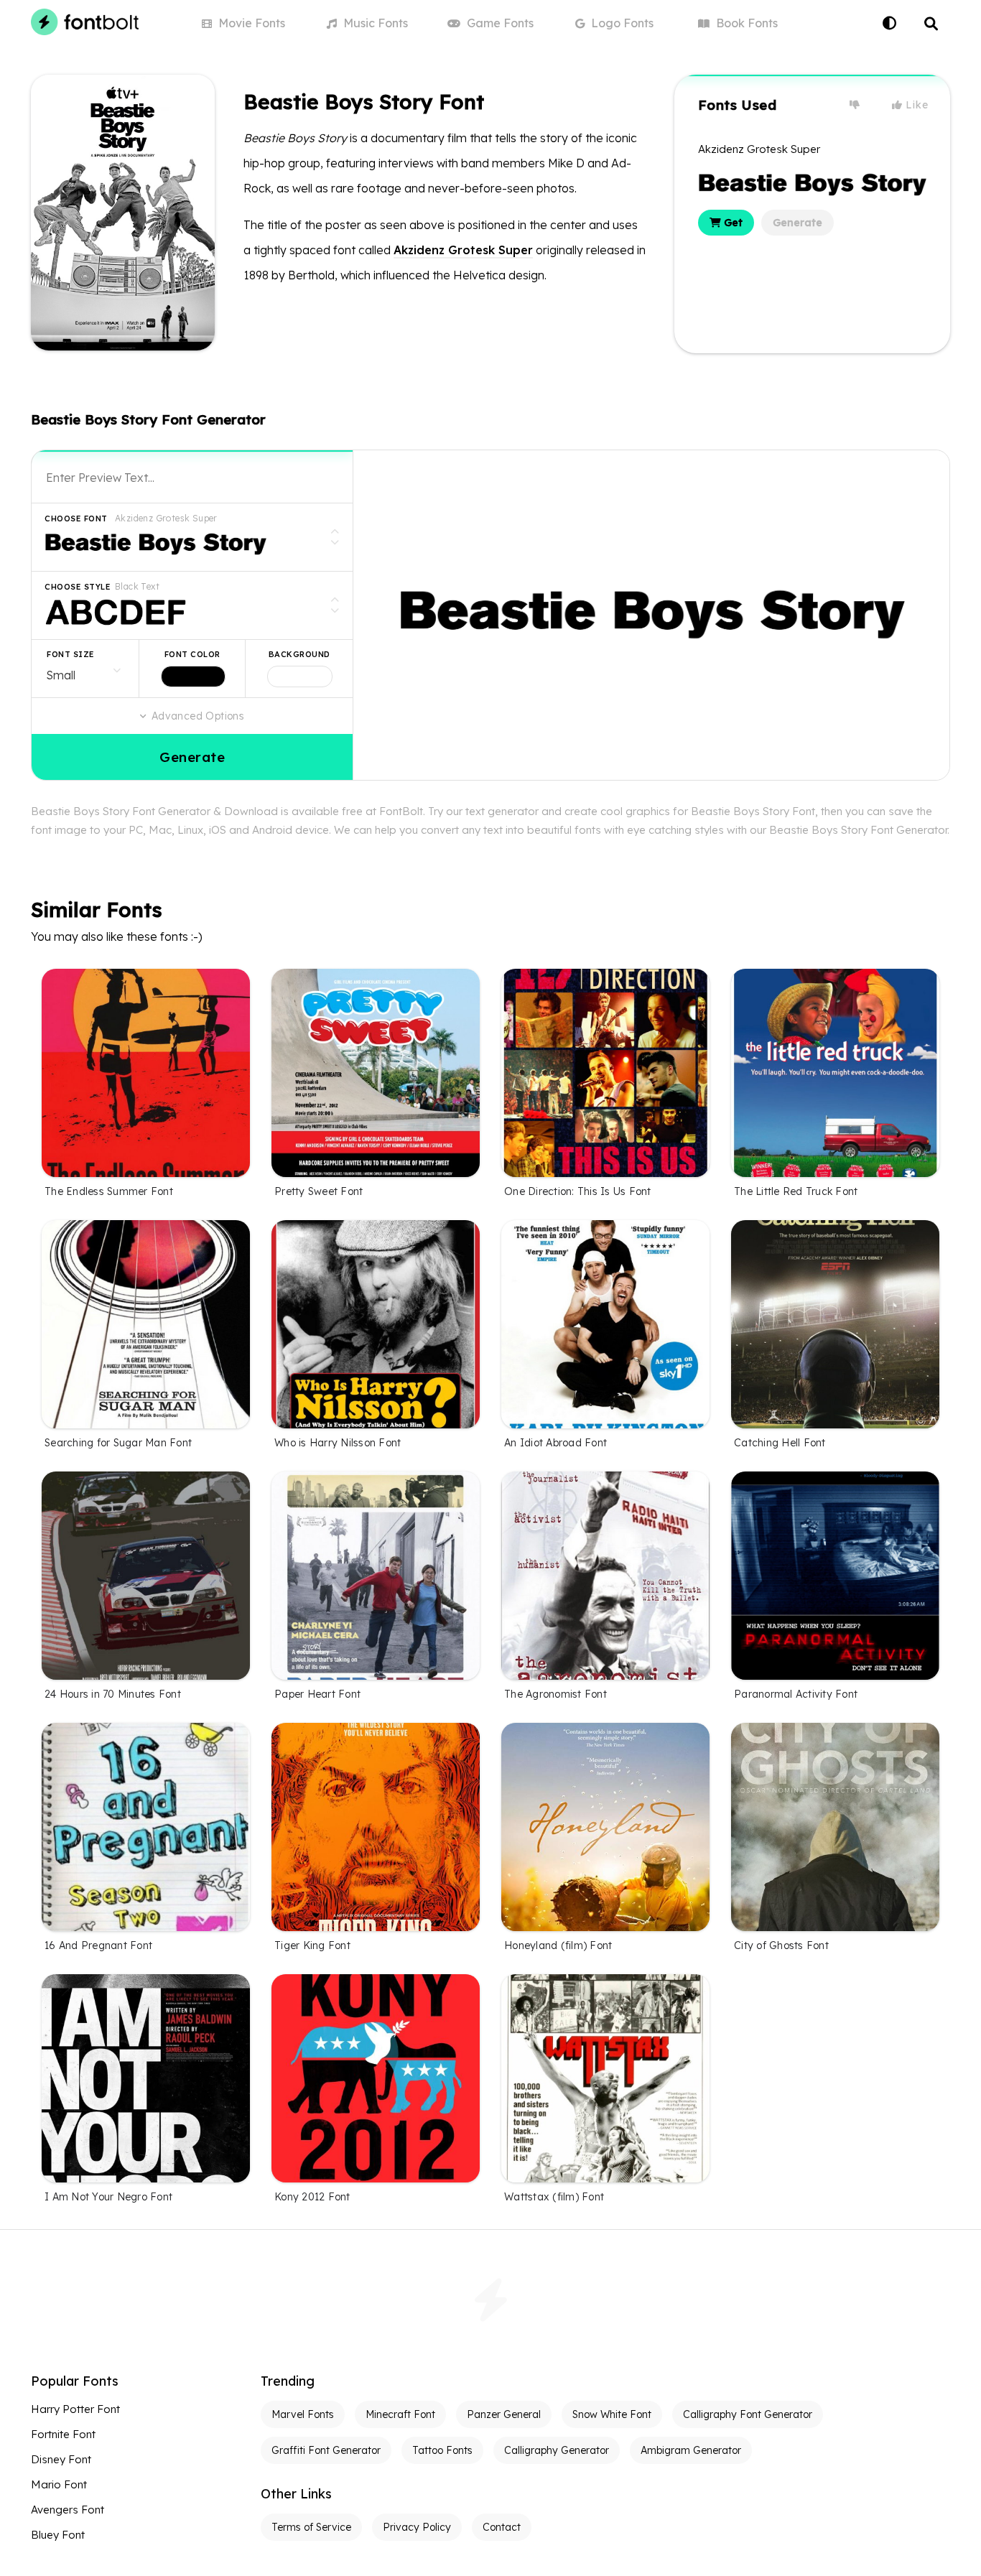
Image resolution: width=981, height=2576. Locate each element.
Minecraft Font (400, 2414)
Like (916, 105)
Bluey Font (58, 2535)
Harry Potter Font (75, 2409)
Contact (502, 2527)
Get (732, 223)
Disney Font (61, 2459)
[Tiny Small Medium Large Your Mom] (85, 669)
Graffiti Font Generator (326, 2450)
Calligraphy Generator (557, 2450)
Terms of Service (311, 2527)
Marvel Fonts (303, 2414)
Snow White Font (612, 2414)
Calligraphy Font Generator (748, 2414)
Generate (798, 223)
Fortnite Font (63, 2434)
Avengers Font (68, 2510)
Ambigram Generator (691, 2450)
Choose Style (78, 587)
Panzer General (504, 2414)
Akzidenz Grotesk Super (463, 250)
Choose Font (76, 519)
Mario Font (59, 2484)
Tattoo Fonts (442, 2450)
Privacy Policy (417, 2527)
